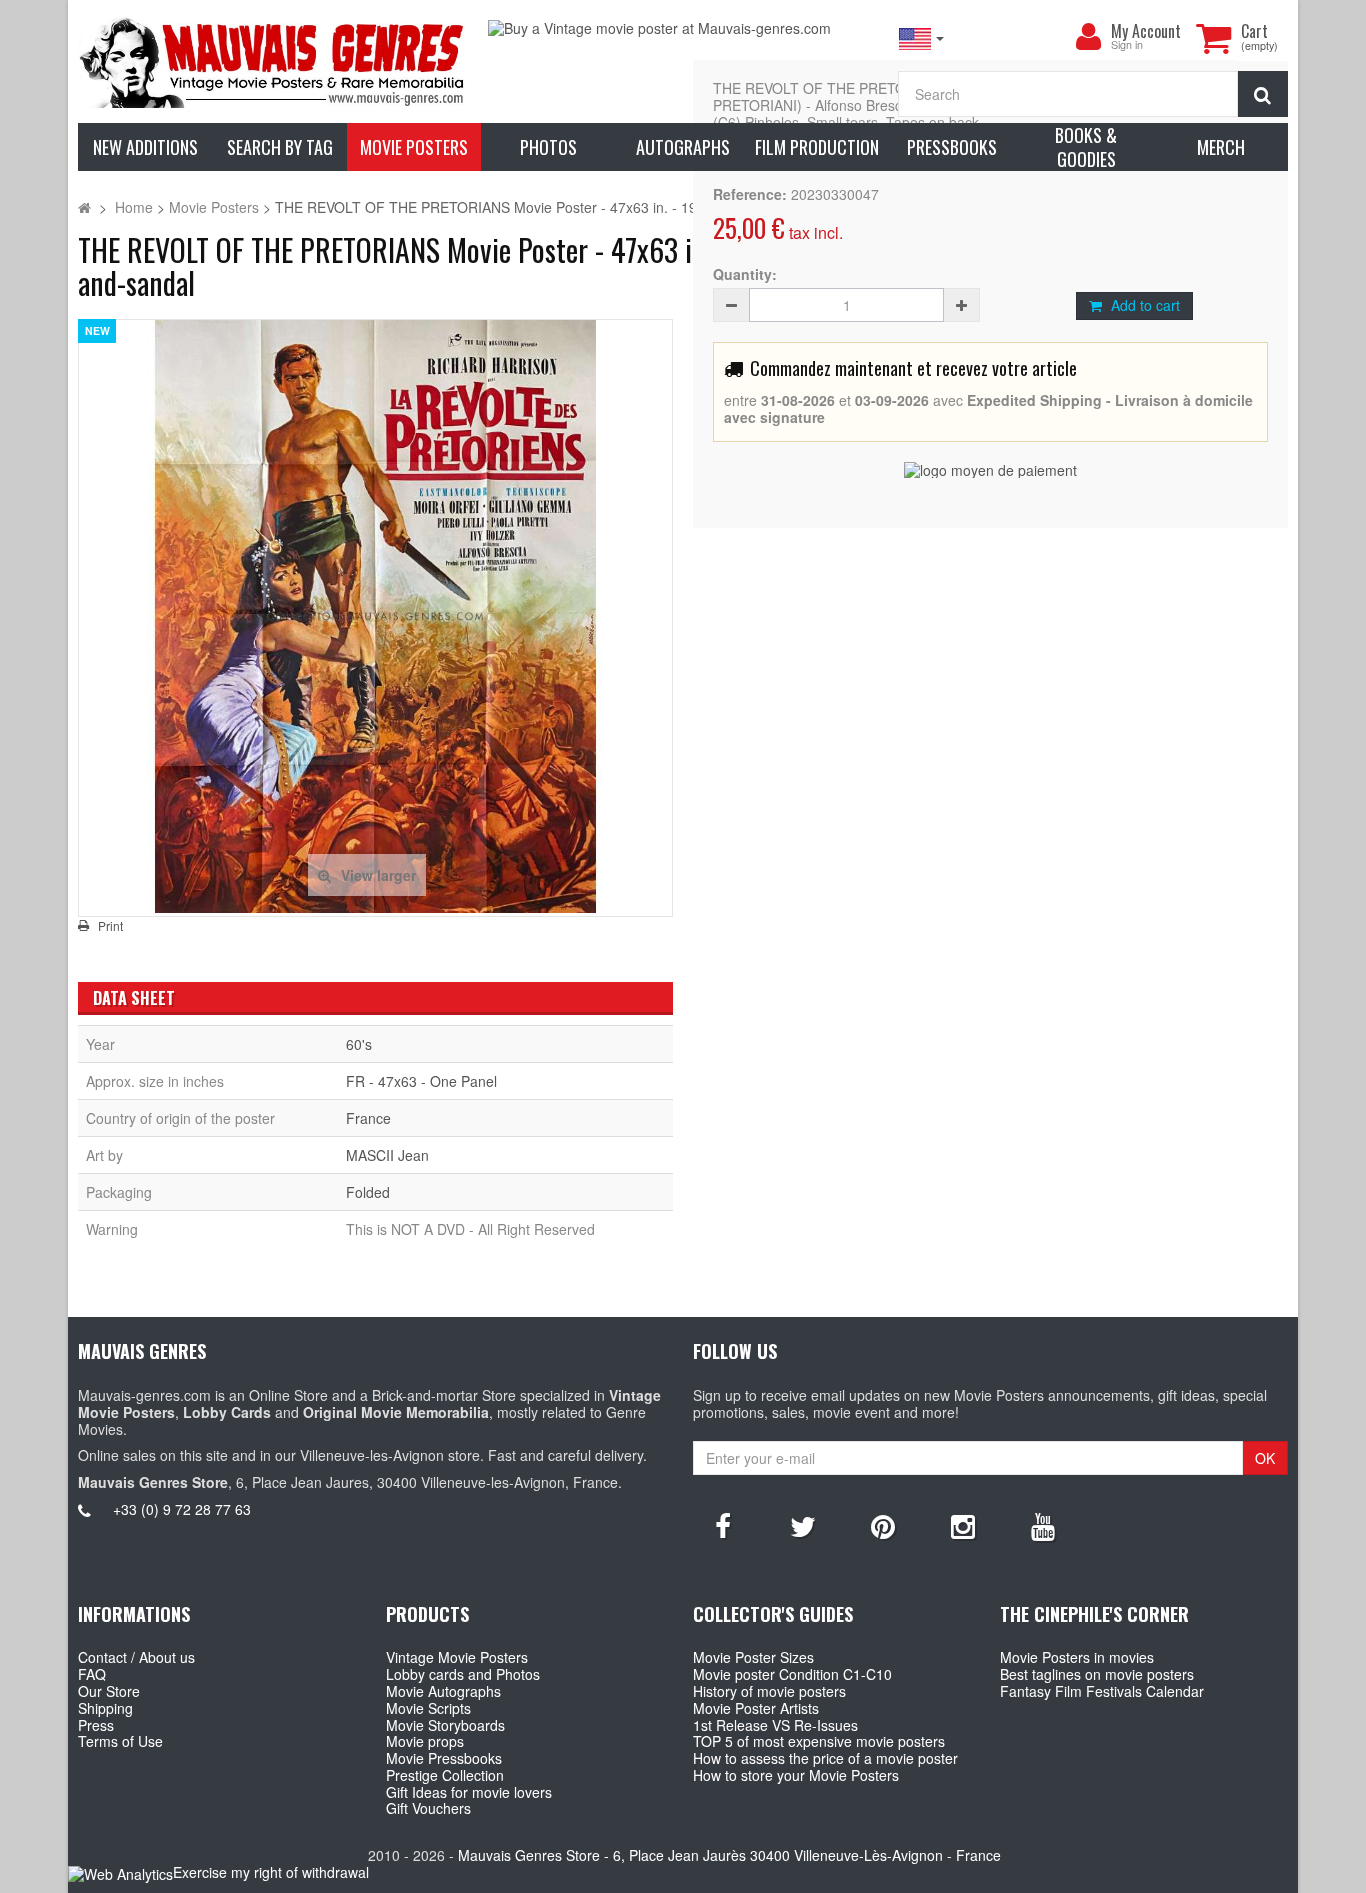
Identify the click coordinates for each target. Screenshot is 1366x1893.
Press (96, 1725)
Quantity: (745, 274)
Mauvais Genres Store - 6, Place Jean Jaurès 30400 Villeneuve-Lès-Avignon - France (729, 1855)
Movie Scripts (428, 1708)
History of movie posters (769, 1691)
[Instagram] (963, 1525)
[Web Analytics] (120, 1873)
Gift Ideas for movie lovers (469, 1792)
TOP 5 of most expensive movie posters (819, 1741)
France (368, 1118)
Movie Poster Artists (756, 1708)
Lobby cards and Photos (463, 1674)
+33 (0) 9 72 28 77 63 (182, 1509)
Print (110, 926)
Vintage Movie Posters (457, 1657)
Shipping (105, 1708)
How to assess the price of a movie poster (825, 1758)
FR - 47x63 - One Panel (421, 1081)
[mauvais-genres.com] (273, 61)
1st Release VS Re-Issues (775, 1725)
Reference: (750, 194)
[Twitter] (803, 1525)
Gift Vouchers (428, 1808)
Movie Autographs (443, 1691)
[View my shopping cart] (1214, 38)
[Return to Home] (84, 207)
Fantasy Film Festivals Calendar (1102, 1691)
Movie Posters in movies (1077, 1657)
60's (359, 1044)
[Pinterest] (883, 1525)
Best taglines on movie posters (1097, 1674)
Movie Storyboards (445, 1725)
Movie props (425, 1741)
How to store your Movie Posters (796, 1775)
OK (1265, 1458)
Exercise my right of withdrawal (271, 1872)
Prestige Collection (445, 1775)
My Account (1146, 31)
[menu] (1089, 37)
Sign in (1127, 45)
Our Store (109, 1691)
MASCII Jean (387, 1155)
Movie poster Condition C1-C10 (792, 1674)
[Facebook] (723, 1525)
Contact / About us (136, 1657)
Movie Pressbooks (444, 1758)
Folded (368, 1192)
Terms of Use (120, 1741)
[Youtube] (1043, 1525)
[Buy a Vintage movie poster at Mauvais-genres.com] (683, 28)
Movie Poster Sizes (753, 1657)
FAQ (92, 1674)
